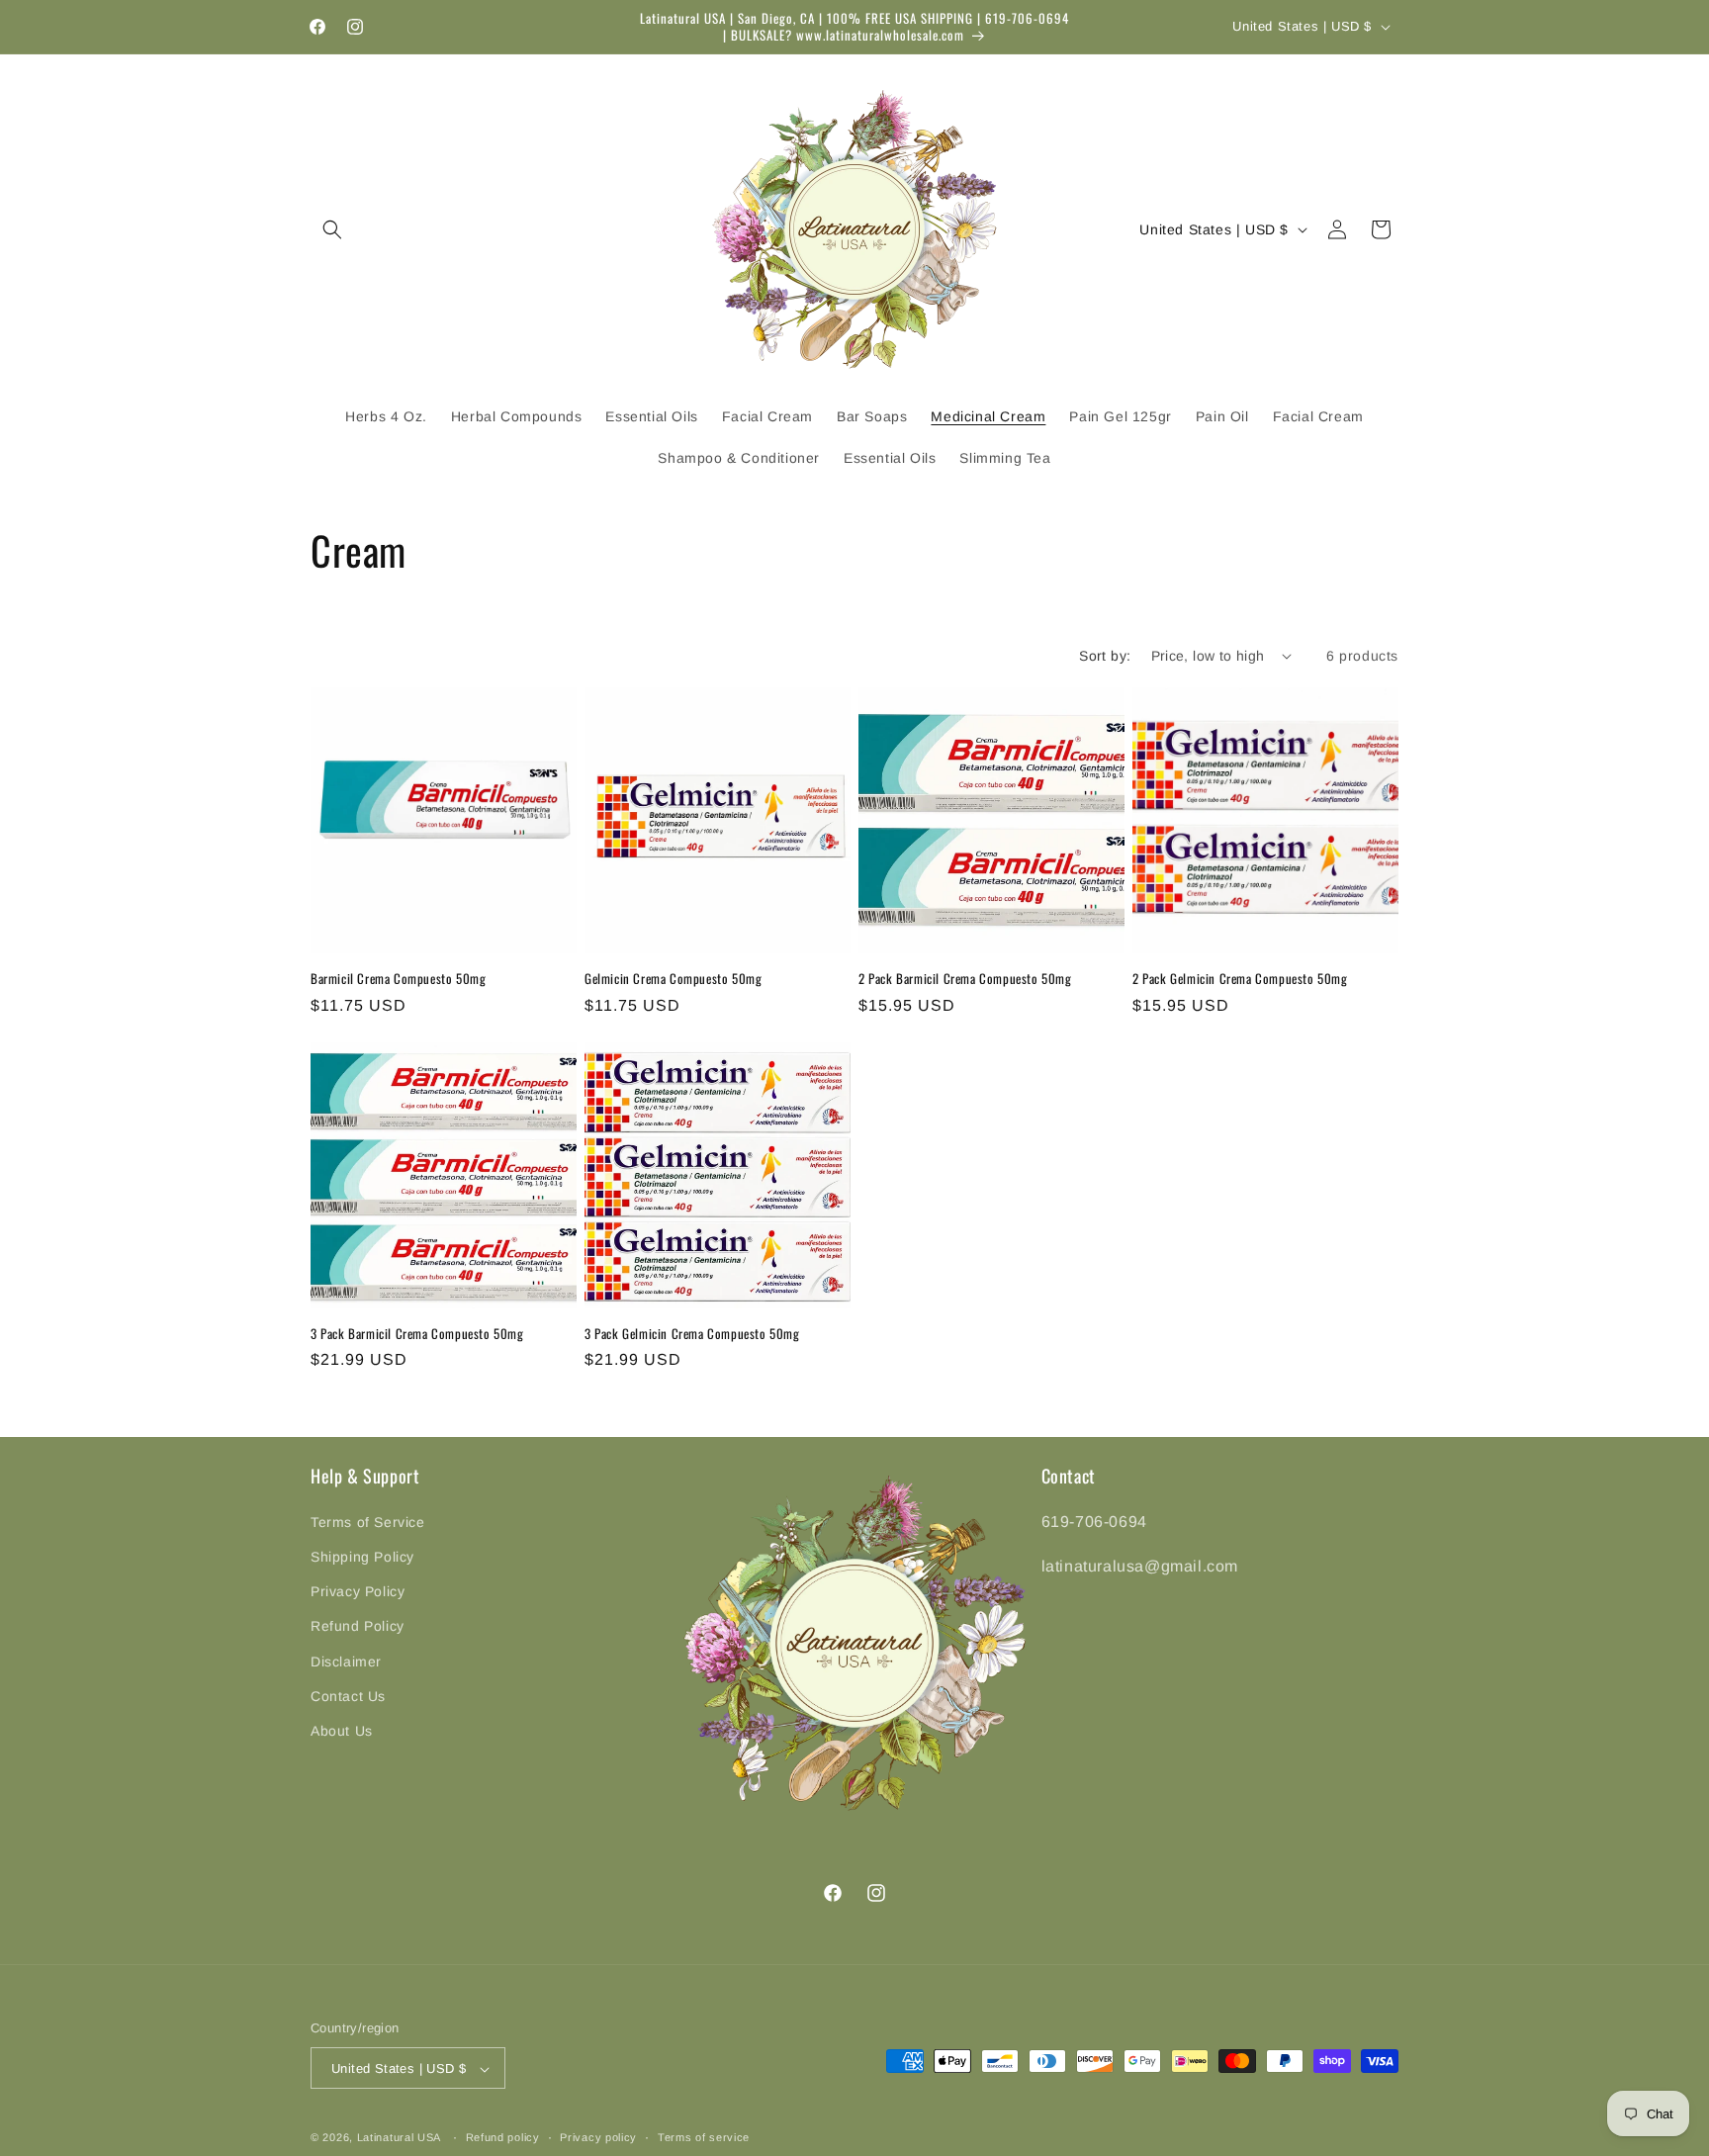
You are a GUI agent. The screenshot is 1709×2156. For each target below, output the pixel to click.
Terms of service (704, 2137)
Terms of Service (368, 1521)
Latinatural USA (400, 2138)
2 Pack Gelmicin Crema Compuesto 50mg (1240, 979)
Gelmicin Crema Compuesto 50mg (673, 979)
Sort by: (1105, 656)
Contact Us (348, 1695)
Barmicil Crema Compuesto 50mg (398, 979)
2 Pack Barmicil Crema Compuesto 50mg (965, 979)
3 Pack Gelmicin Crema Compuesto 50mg (692, 1334)
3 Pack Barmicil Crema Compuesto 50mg (417, 1334)
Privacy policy (598, 2137)
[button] (332, 229)
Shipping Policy (362, 1556)
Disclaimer (346, 1661)
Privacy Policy (358, 1591)
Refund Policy (358, 1626)
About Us (342, 1730)
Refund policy (503, 2137)
